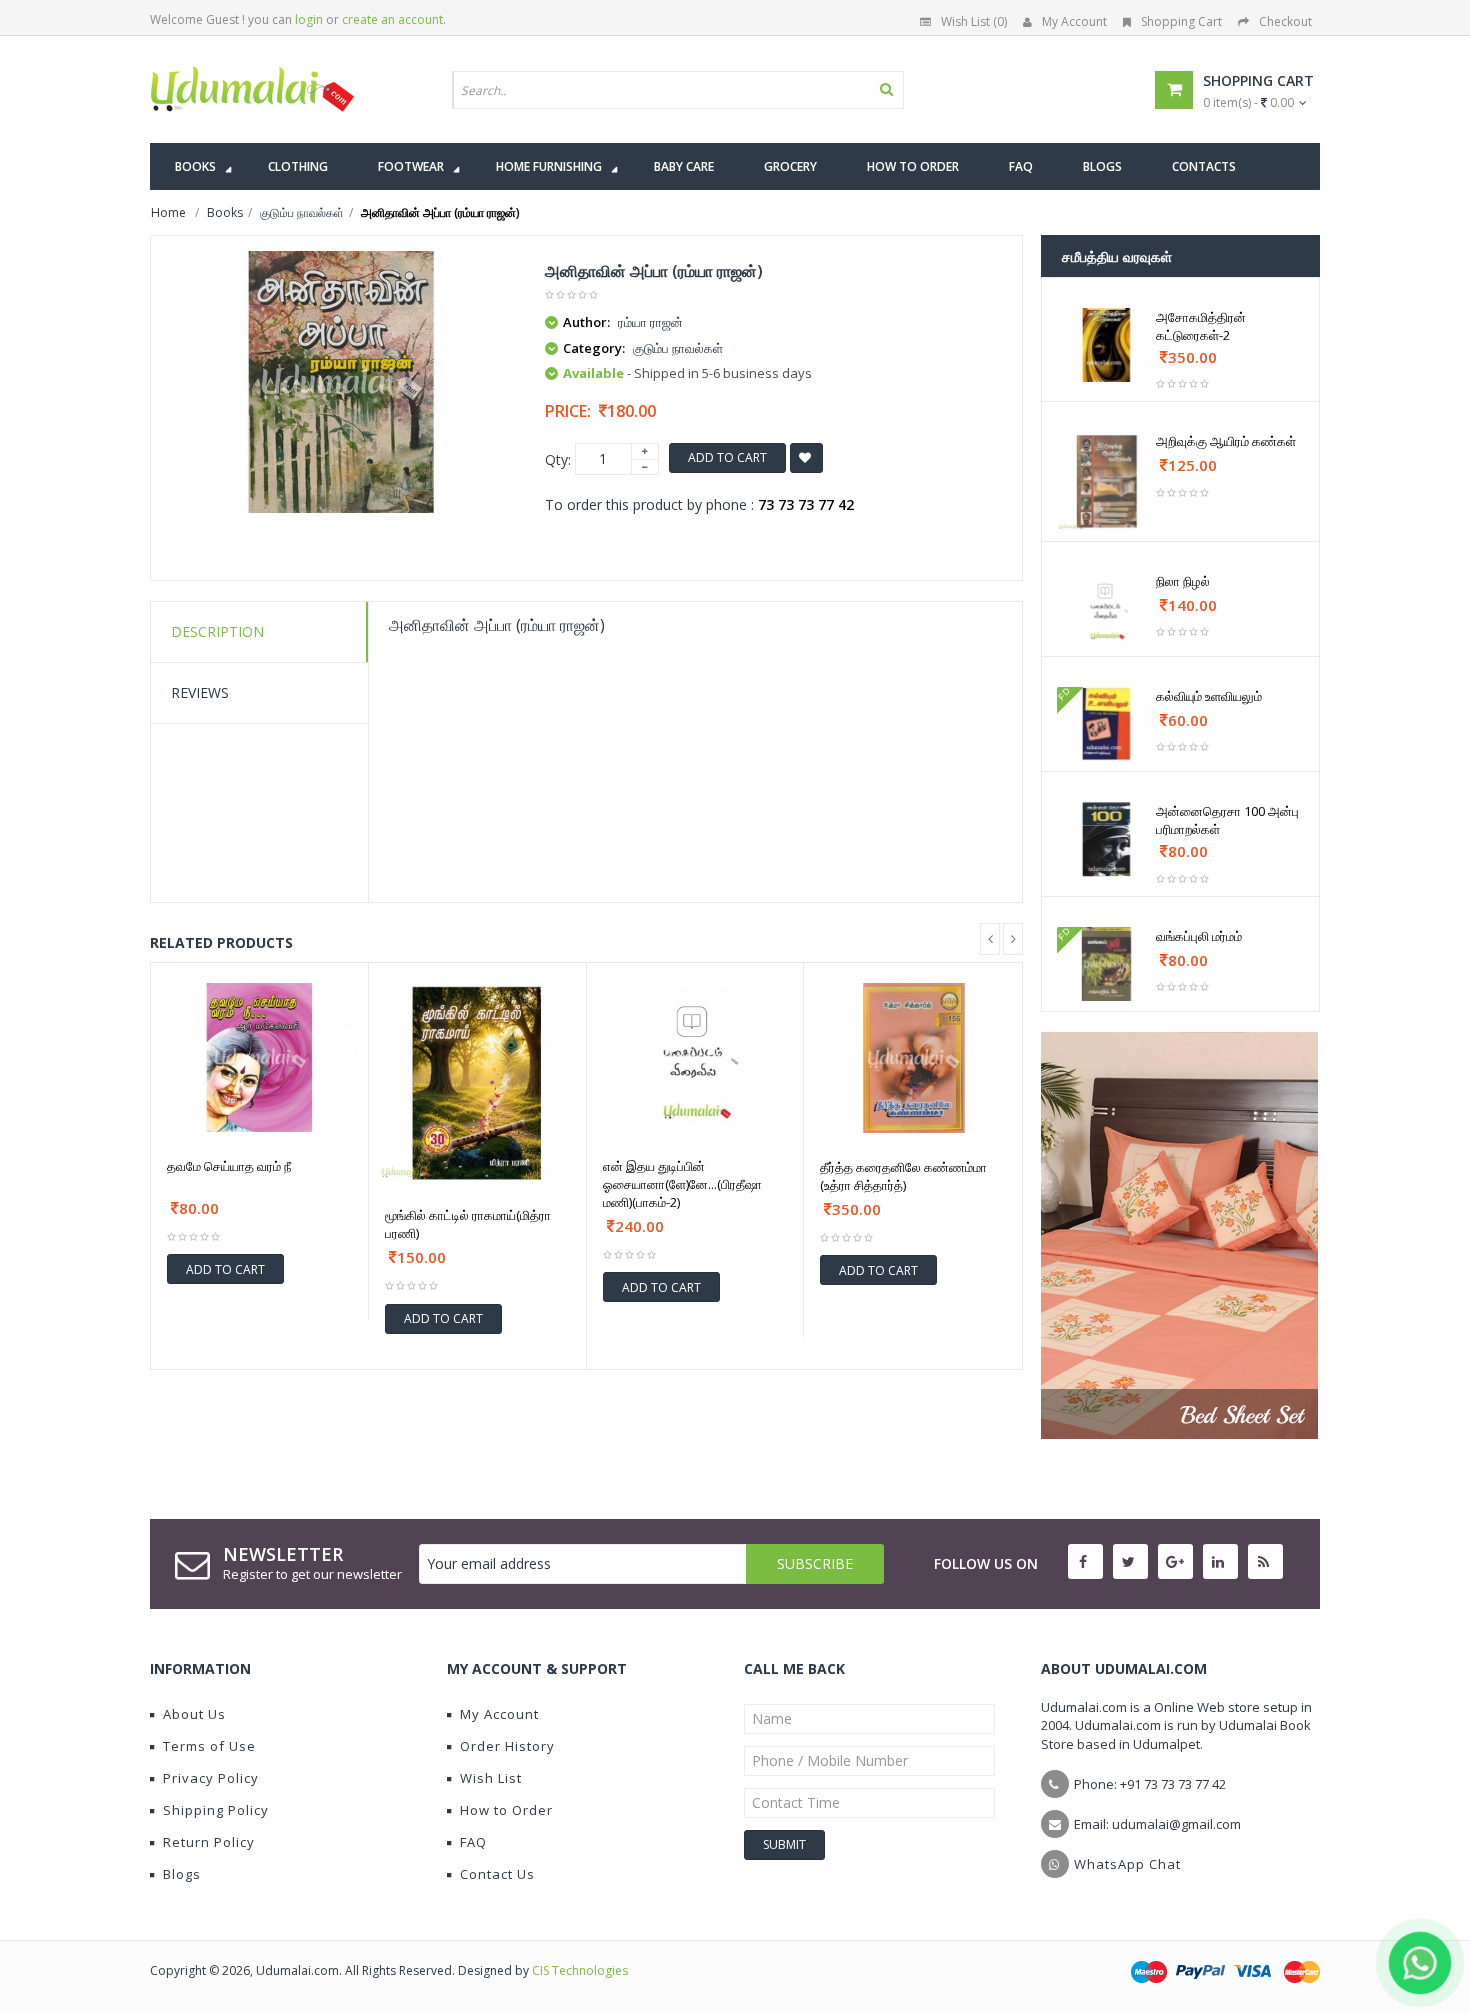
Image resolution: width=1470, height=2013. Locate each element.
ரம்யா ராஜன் (650, 322)
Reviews (200, 692)
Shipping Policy (216, 1810)
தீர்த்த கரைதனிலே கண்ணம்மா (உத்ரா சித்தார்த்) (903, 1176)
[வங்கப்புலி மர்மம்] (1106, 964)
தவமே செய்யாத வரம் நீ (229, 1166)
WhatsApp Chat (1127, 1864)
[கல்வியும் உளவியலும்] (1106, 724)
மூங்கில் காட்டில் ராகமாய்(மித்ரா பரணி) (468, 1224)
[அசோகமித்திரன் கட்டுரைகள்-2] (1106, 345)
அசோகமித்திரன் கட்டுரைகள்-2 (1201, 326)
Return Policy (209, 1842)
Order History (507, 1746)
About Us (194, 1714)
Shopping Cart (1181, 21)
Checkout (1285, 21)
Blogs (182, 1874)
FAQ (473, 1842)
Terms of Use (209, 1746)
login (309, 19)
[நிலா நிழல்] (1106, 609)
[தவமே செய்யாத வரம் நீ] (259, 1057)
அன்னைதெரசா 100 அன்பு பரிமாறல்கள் (1227, 820)
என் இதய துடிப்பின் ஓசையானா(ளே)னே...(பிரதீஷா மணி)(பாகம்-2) (682, 1184)
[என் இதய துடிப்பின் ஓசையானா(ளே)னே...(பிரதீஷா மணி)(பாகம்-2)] (695, 1057)
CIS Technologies (580, 1970)
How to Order (506, 1810)
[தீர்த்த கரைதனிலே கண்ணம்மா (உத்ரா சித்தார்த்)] (913, 1058)
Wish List (491, 1778)
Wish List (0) (974, 21)
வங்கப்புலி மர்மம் (1199, 936)
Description (217, 631)
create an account (392, 19)
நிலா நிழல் (1183, 581)
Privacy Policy (211, 1778)
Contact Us (497, 1874)
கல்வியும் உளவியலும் (1209, 696)
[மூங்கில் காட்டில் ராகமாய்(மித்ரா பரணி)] (477, 1082)
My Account (1074, 21)
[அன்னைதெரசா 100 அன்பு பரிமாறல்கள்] (1106, 839)
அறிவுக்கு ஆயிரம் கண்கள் (1226, 441)
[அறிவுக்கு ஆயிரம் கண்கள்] (1106, 481)
